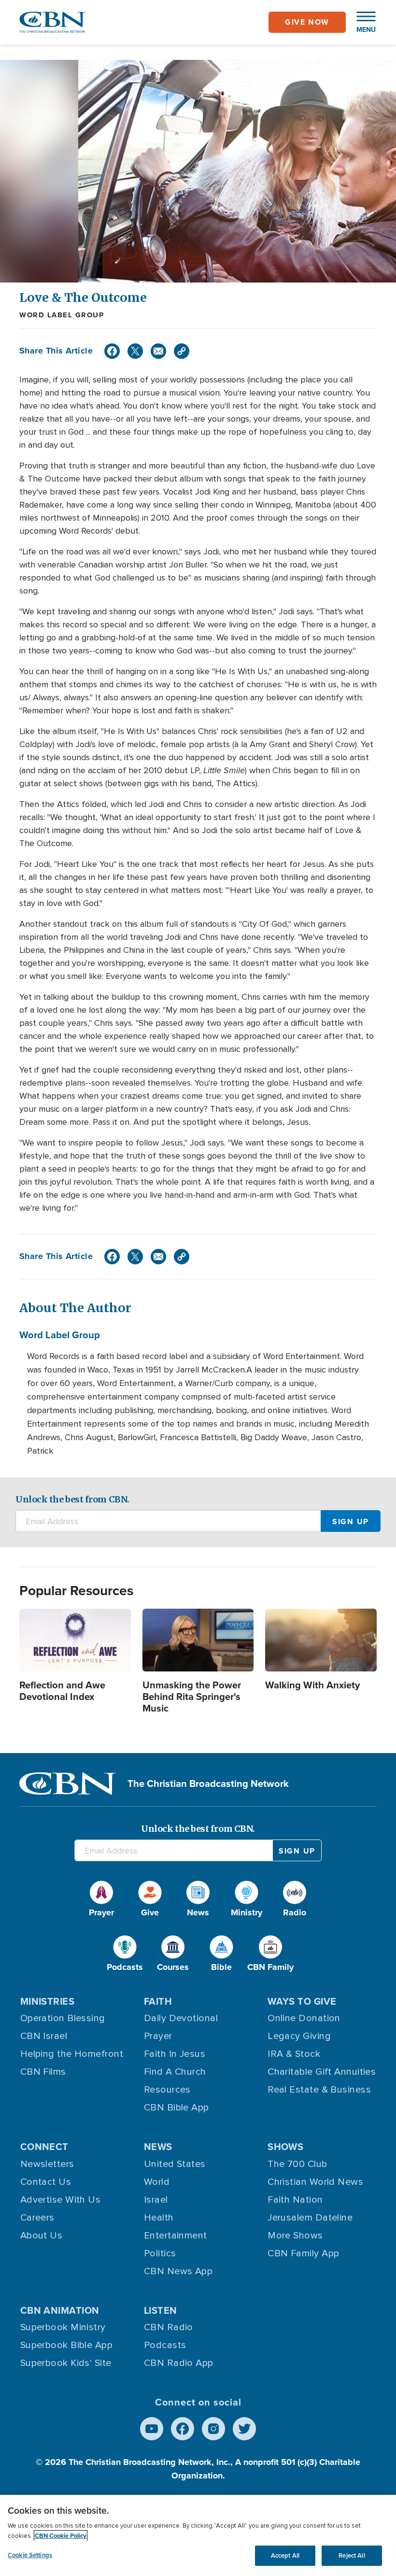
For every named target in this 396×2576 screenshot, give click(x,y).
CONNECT (44, 2146)
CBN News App (178, 2271)
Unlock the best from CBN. (72, 1499)
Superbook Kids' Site (66, 2363)
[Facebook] (112, 351)
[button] (361, 22)
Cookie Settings (30, 2555)
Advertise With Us (61, 2200)
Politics (160, 2253)
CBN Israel (44, 2036)
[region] (198, 2535)
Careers (37, 2218)
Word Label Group (62, 315)
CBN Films (43, 2072)
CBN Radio (169, 2327)
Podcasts (165, 2345)
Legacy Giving (299, 2036)
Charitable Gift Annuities (322, 2072)
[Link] (182, 351)
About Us (42, 2236)
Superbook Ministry (63, 2327)
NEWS (158, 2146)
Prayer (158, 2036)
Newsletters (47, 2164)
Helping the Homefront (72, 2054)
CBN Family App (303, 2253)
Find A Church (175, 2072)
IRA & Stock (294, 2054)
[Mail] (158, 351)
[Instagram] (213, 2429)
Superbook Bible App (67, 2345)
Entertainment (176, 2236)
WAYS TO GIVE (302, 2001)
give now (307, 22)
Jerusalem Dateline (310, 2218)
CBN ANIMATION (60, 2310)
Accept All (285, 2555)
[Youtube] (152, 2429)
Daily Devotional (181, 2018)
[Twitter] (135, 351)
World (157, 2182)
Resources (167, 2090)
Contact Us (46, 2182)
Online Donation (304, 2018)
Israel (156, 2200)
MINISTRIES (48, 2001)
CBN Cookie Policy (61, 2536)
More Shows (295, 2236)
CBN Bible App (177, 2108)
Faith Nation (295, 2200)
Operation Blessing (63, 2018)
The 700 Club (297, 2164)
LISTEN (161, 2310)
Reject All (352, 2555)
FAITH (158, 2001)
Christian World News (315, 2182)
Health (159, 2218)
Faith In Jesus (175, 2054)
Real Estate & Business (319, 2090)
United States (175, 2164)
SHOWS (285, 2146)
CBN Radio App (179, 2363)
